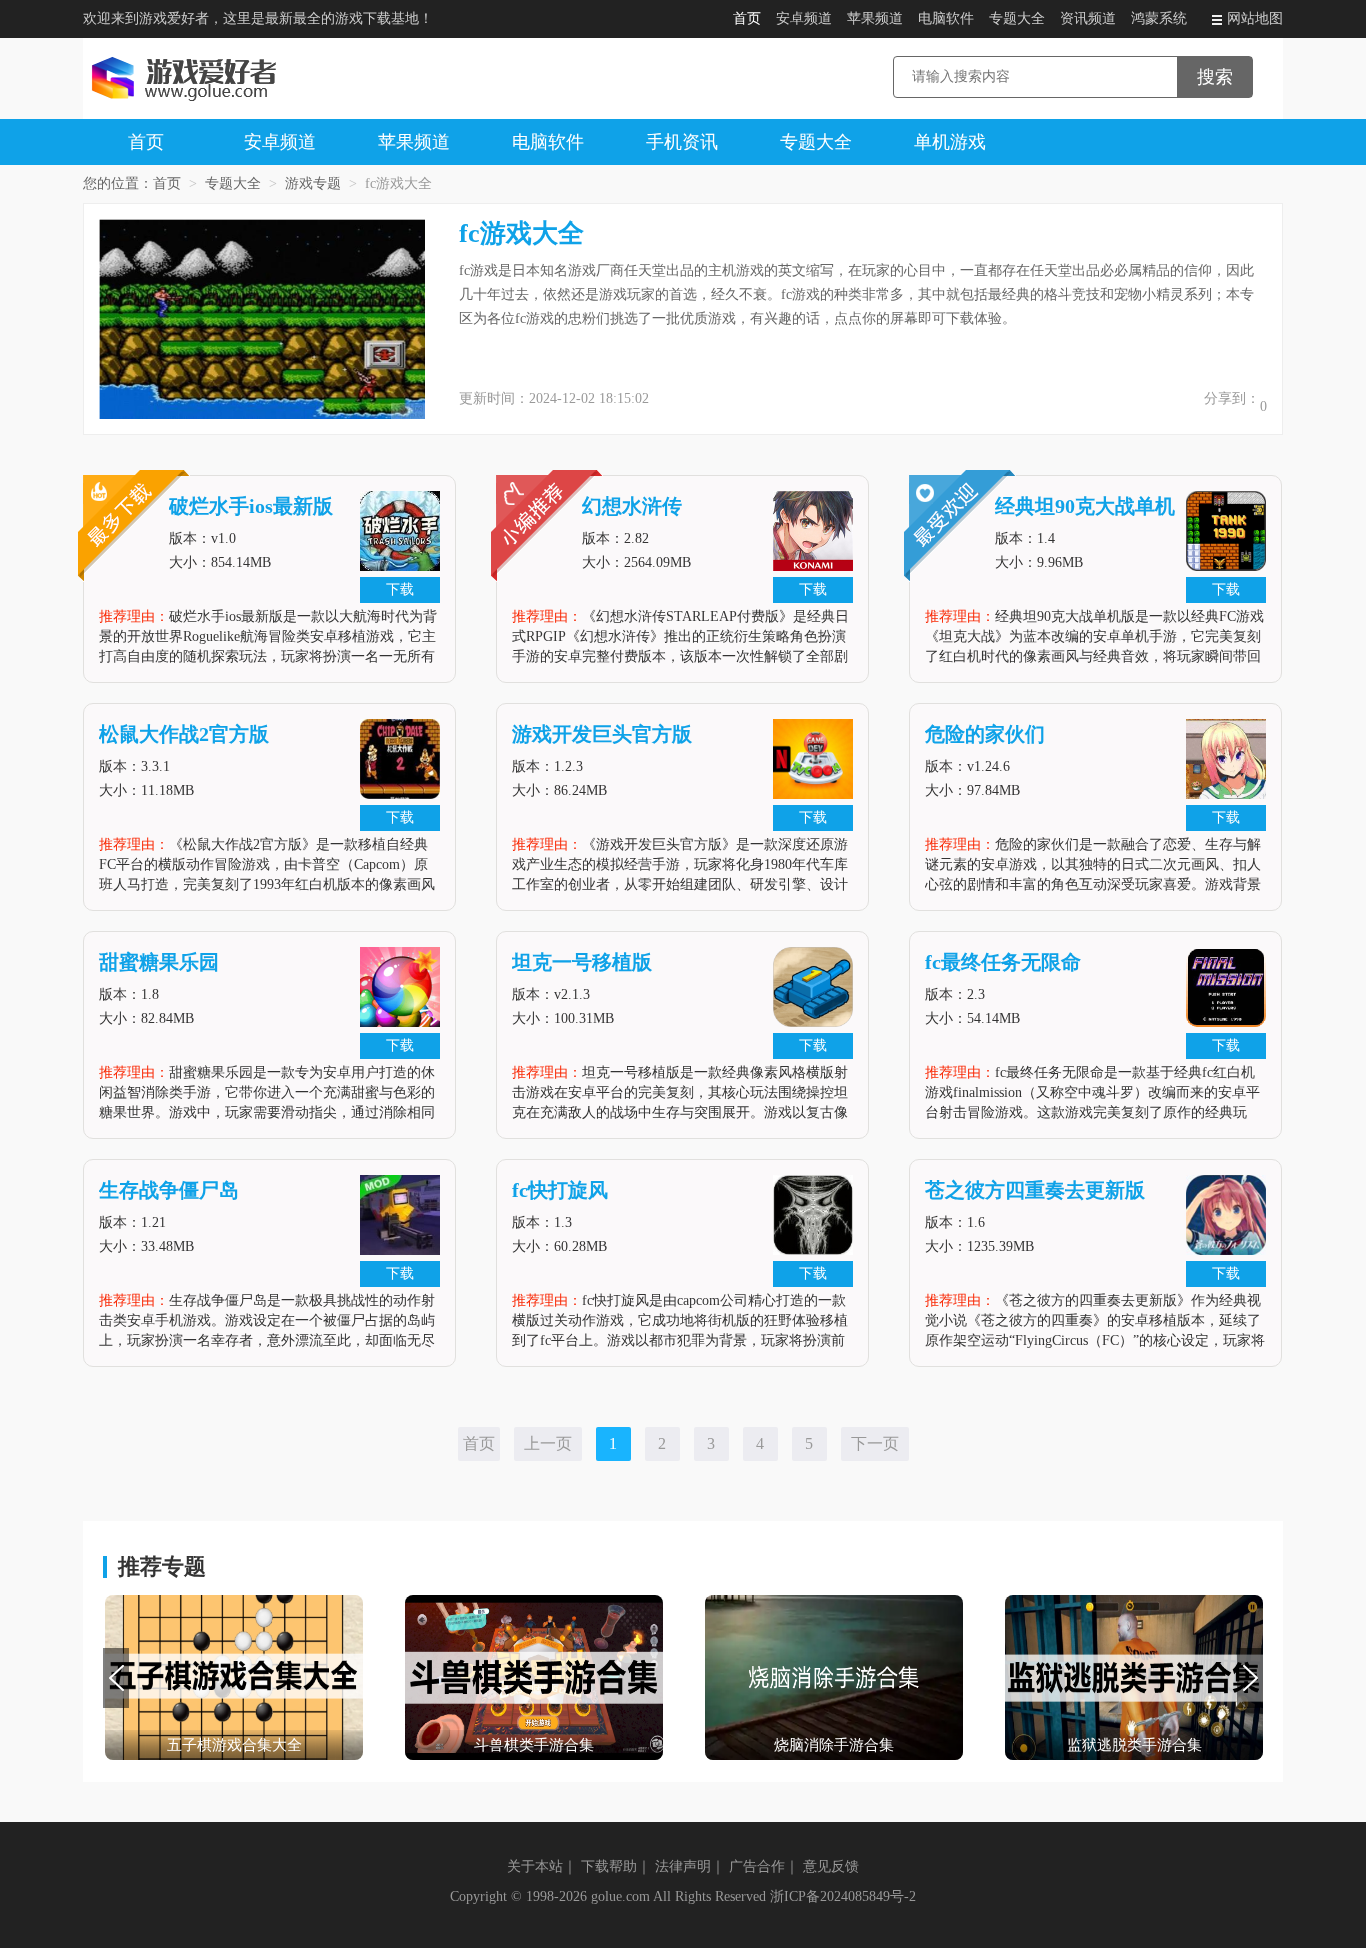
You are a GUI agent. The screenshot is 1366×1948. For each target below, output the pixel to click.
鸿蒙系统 (1159, 18)
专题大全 (1017, 18)
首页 (747, 18)
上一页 (548, 1443)
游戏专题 (313, 183)
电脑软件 (946, 18)
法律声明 (683, 1866)
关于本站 (535, 1866)
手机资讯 (682, 142)
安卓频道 (804, 18)
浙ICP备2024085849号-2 (843, 1896)
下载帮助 (609, 1866)
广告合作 (757, 1866)
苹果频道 (875, 18)
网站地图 (1255, 18)
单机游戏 (950, 142)
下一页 (875, 1443)
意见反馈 (831, 1866)
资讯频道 (1088, 18)
